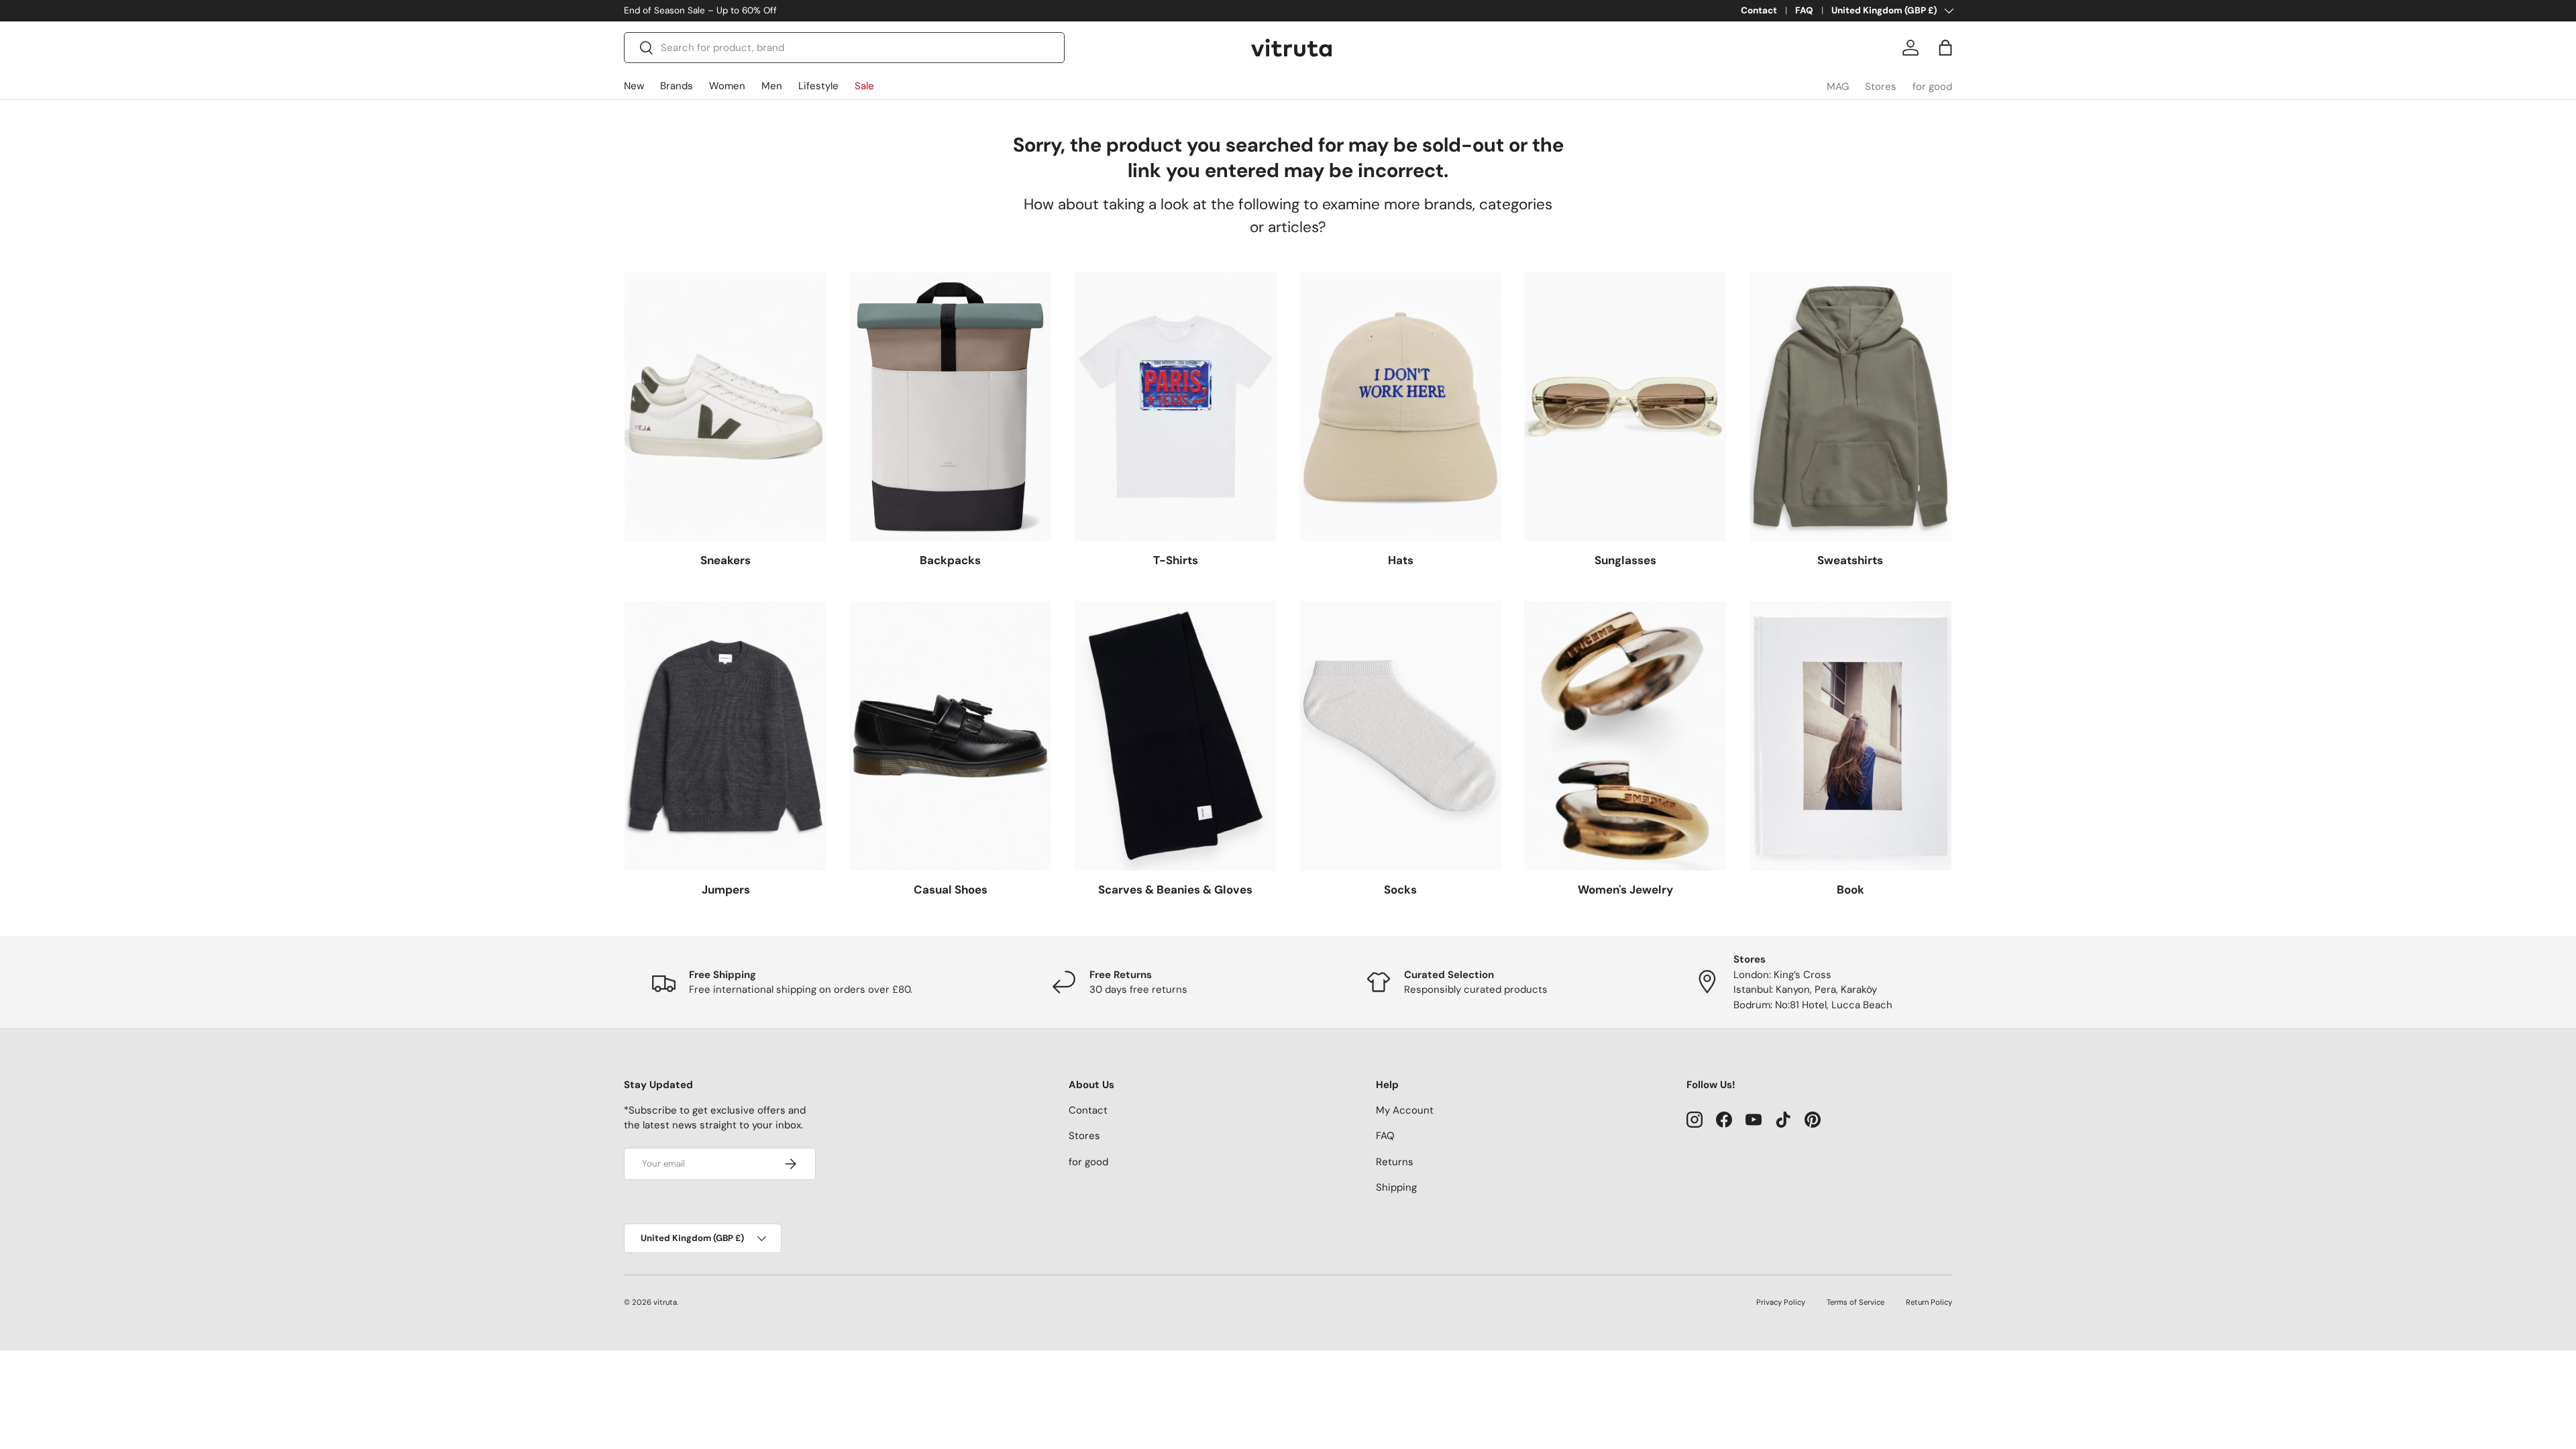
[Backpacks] (950, 407)
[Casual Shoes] (950, 736)
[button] (1945, 48)
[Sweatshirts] (1850, 407)
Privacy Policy (1781, 1302)
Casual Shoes (951, 890)
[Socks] (1400, 736)
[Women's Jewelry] (1625, 736)
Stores (1881, 87)
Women (727, 86)
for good (1932, 87)
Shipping (1396, 1187)
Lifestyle (818, 86)
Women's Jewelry (1625, 890)
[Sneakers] (726, 407)
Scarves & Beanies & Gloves (1175, 890)
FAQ (1804, 10)
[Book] (1850, 736)
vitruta (665, 1302)
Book (1850, 890)
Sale (864, 86)
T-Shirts (1176, 560)
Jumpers (726, 890)
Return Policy (1929, 1302)
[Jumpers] (726, 736)
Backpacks (950, 560)
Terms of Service (1856, 1302)
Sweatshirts (1850, 560)
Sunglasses (1625, 560)
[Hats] (1400, 407)
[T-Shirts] (1176, 407)
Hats (1401, 560)
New (634, 86)
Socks (1400, 890)
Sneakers (726, 560)
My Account (1405, 1110)
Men (772, 86)
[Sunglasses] (1625, 407)
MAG (1838, 87)
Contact (1759, 10)
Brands (677, 86)
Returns (1395, 1162)
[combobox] (844, 48)
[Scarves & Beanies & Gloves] (1176, 736)
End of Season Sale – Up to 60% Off (700, 10)
